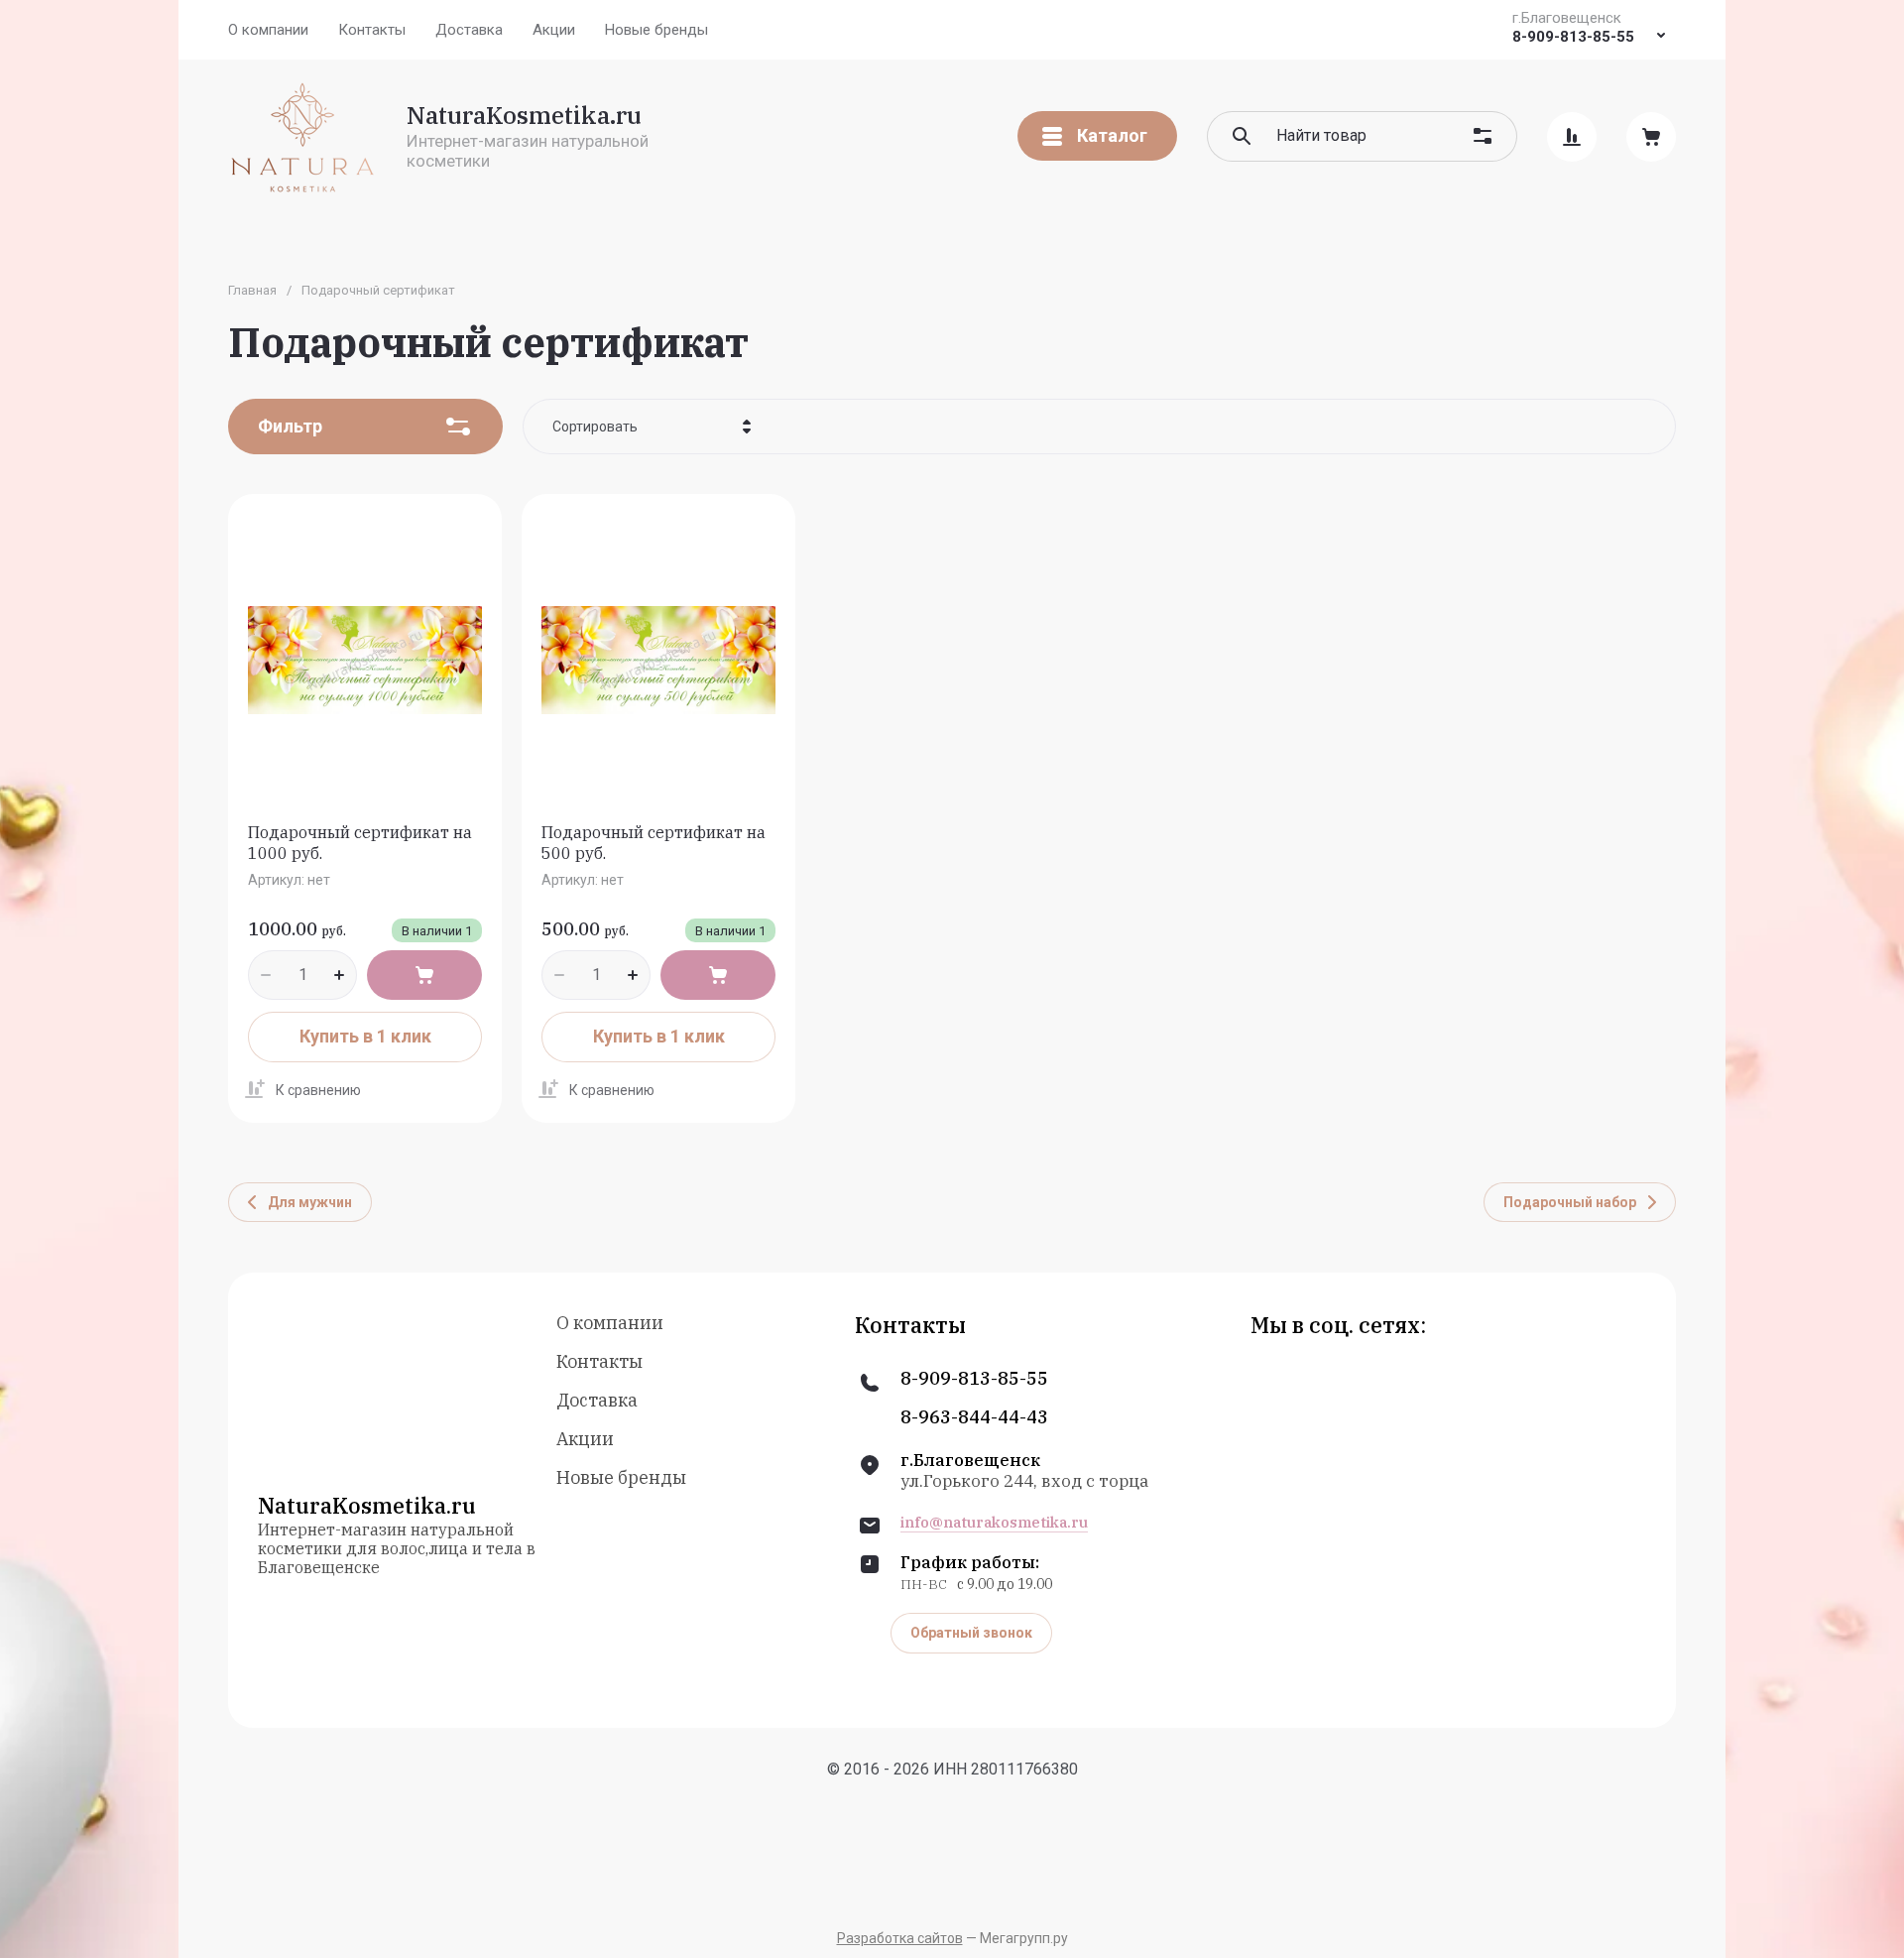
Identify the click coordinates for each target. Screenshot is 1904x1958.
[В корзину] (424, 975)
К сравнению (318, 1090)
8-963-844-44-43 (974, 1417)
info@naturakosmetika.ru (994, 1523)
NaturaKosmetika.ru (524, 115)
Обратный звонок (971, 1633)
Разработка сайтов (900, 1938)
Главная (252, 290)
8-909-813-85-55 (1573, 37)
